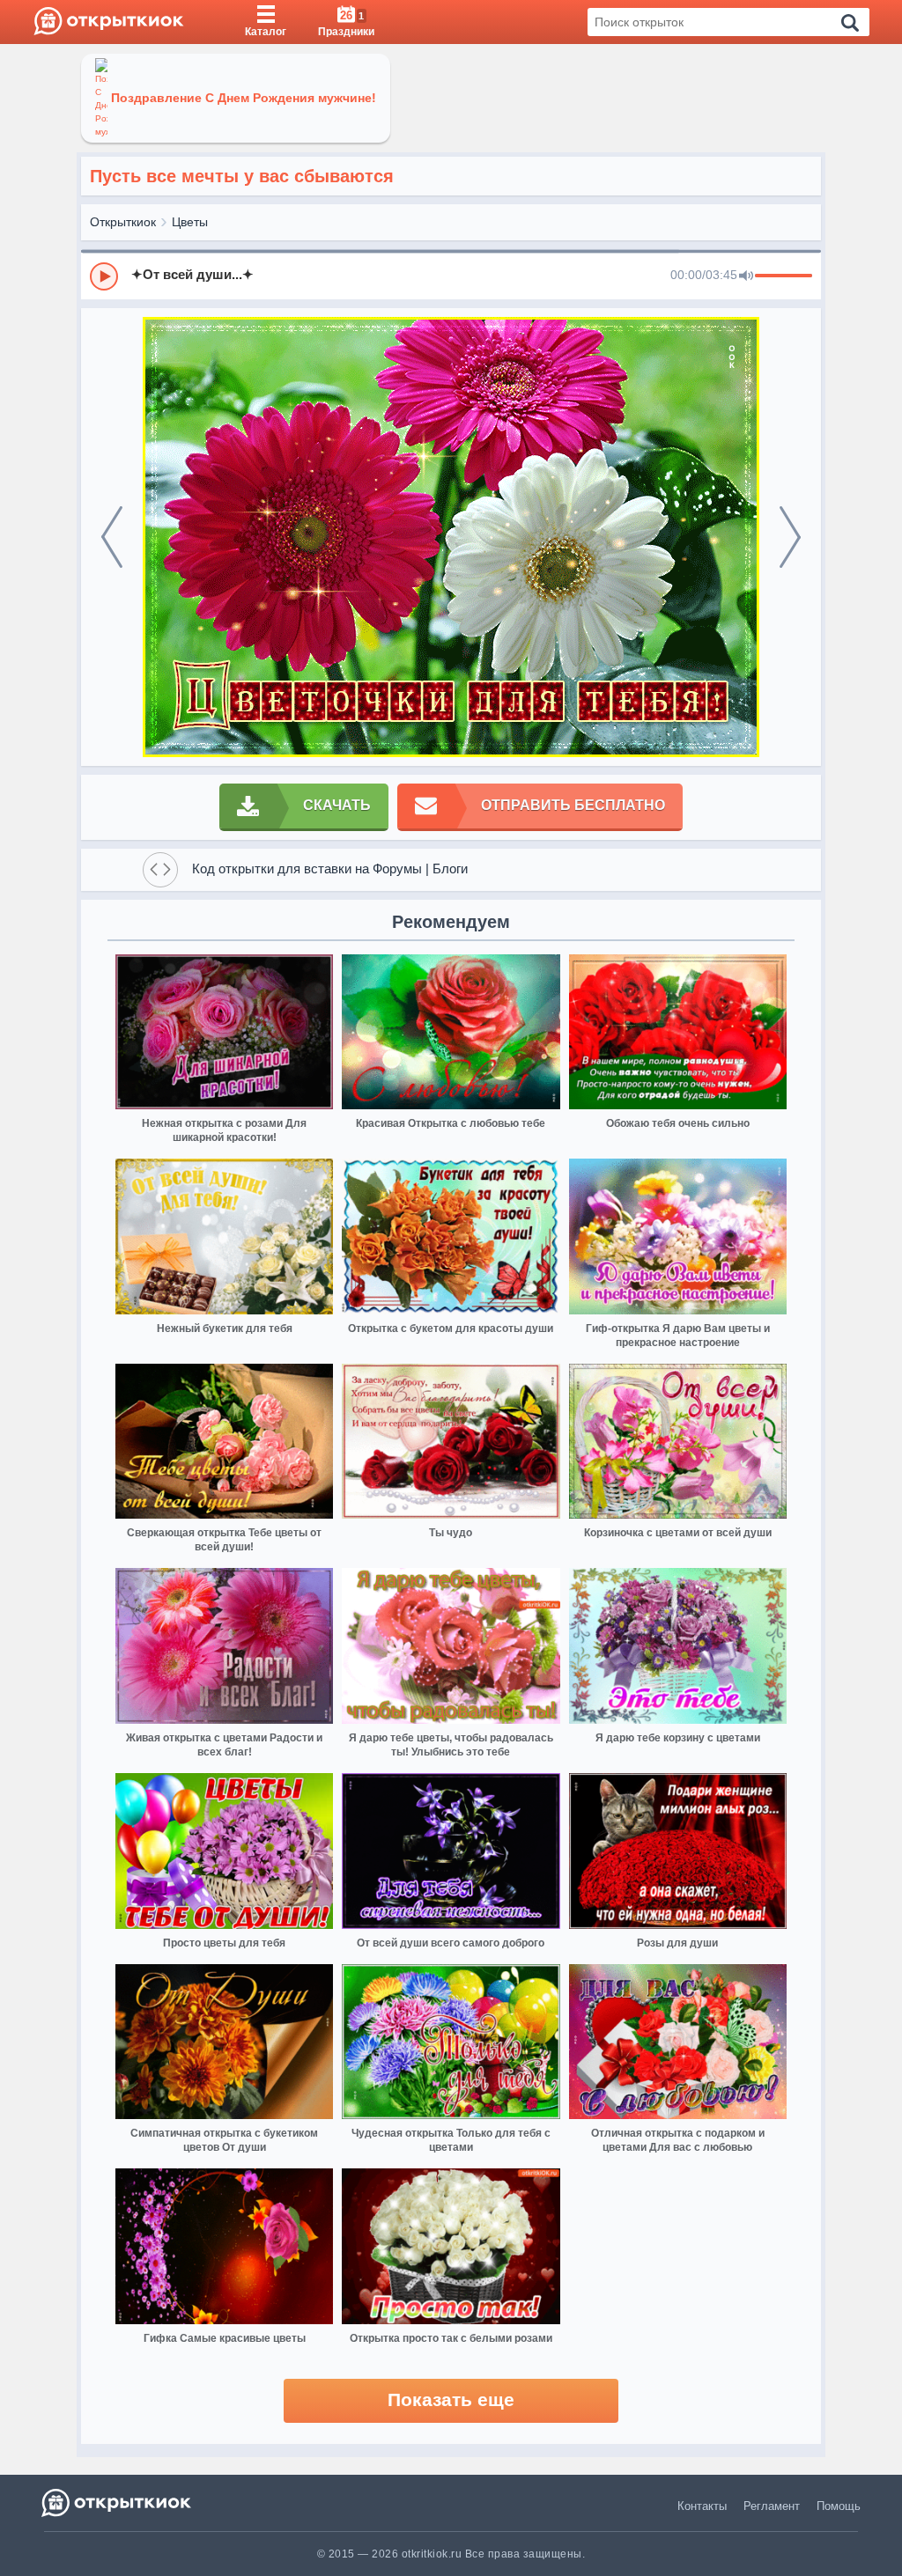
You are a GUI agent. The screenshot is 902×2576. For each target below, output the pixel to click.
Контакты (702, 2506)
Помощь (839, 2506)
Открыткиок (123, 222)
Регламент (772, 2506)
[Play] (104, 276)
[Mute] (746, 276)
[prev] (112, 537)
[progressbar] (784, 276)
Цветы (190, 222)
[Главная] (109, 22)
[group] (451, 276)
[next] (790, 537)
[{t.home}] (118, 2502)
